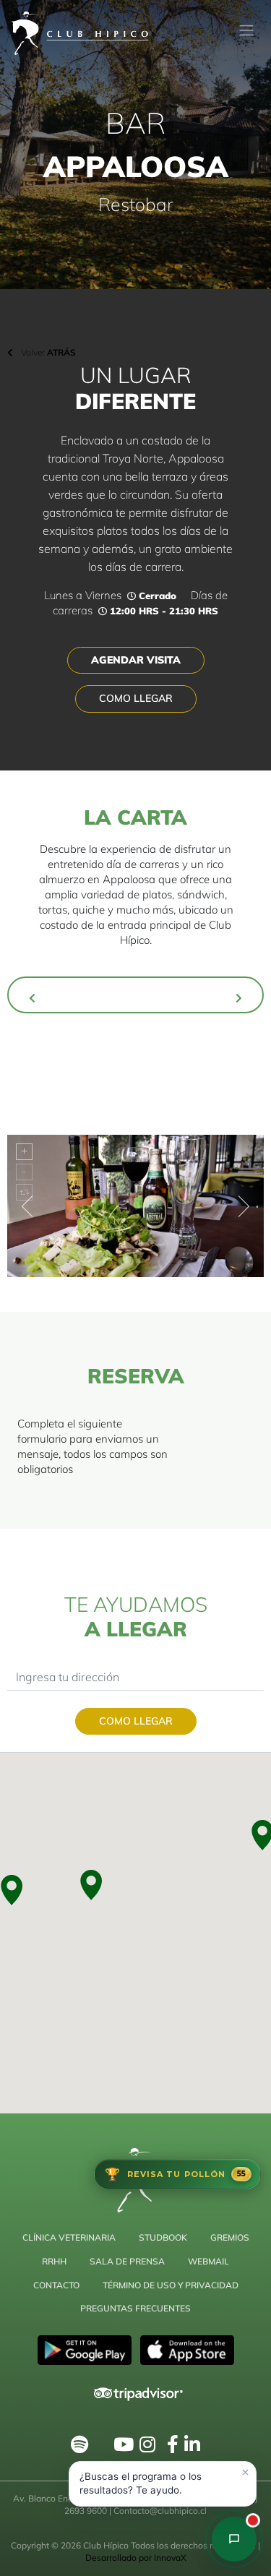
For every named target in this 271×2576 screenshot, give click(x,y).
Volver (47, 352)
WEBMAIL (208, 2261)
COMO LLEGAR (136, 698)
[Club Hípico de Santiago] (234, 2539)
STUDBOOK (163, 2237)
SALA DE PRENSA (127, 2261)
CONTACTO (56, 2285)
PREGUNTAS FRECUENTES (135, 2308)
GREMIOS (230, 2237)
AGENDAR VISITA (136, 660)
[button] (89, 1885)
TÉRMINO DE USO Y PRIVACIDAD (171, 2285)
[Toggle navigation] (246, 30)
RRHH (54, 2261)
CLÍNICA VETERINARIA (69, 2237)
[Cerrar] (245, 2473)
